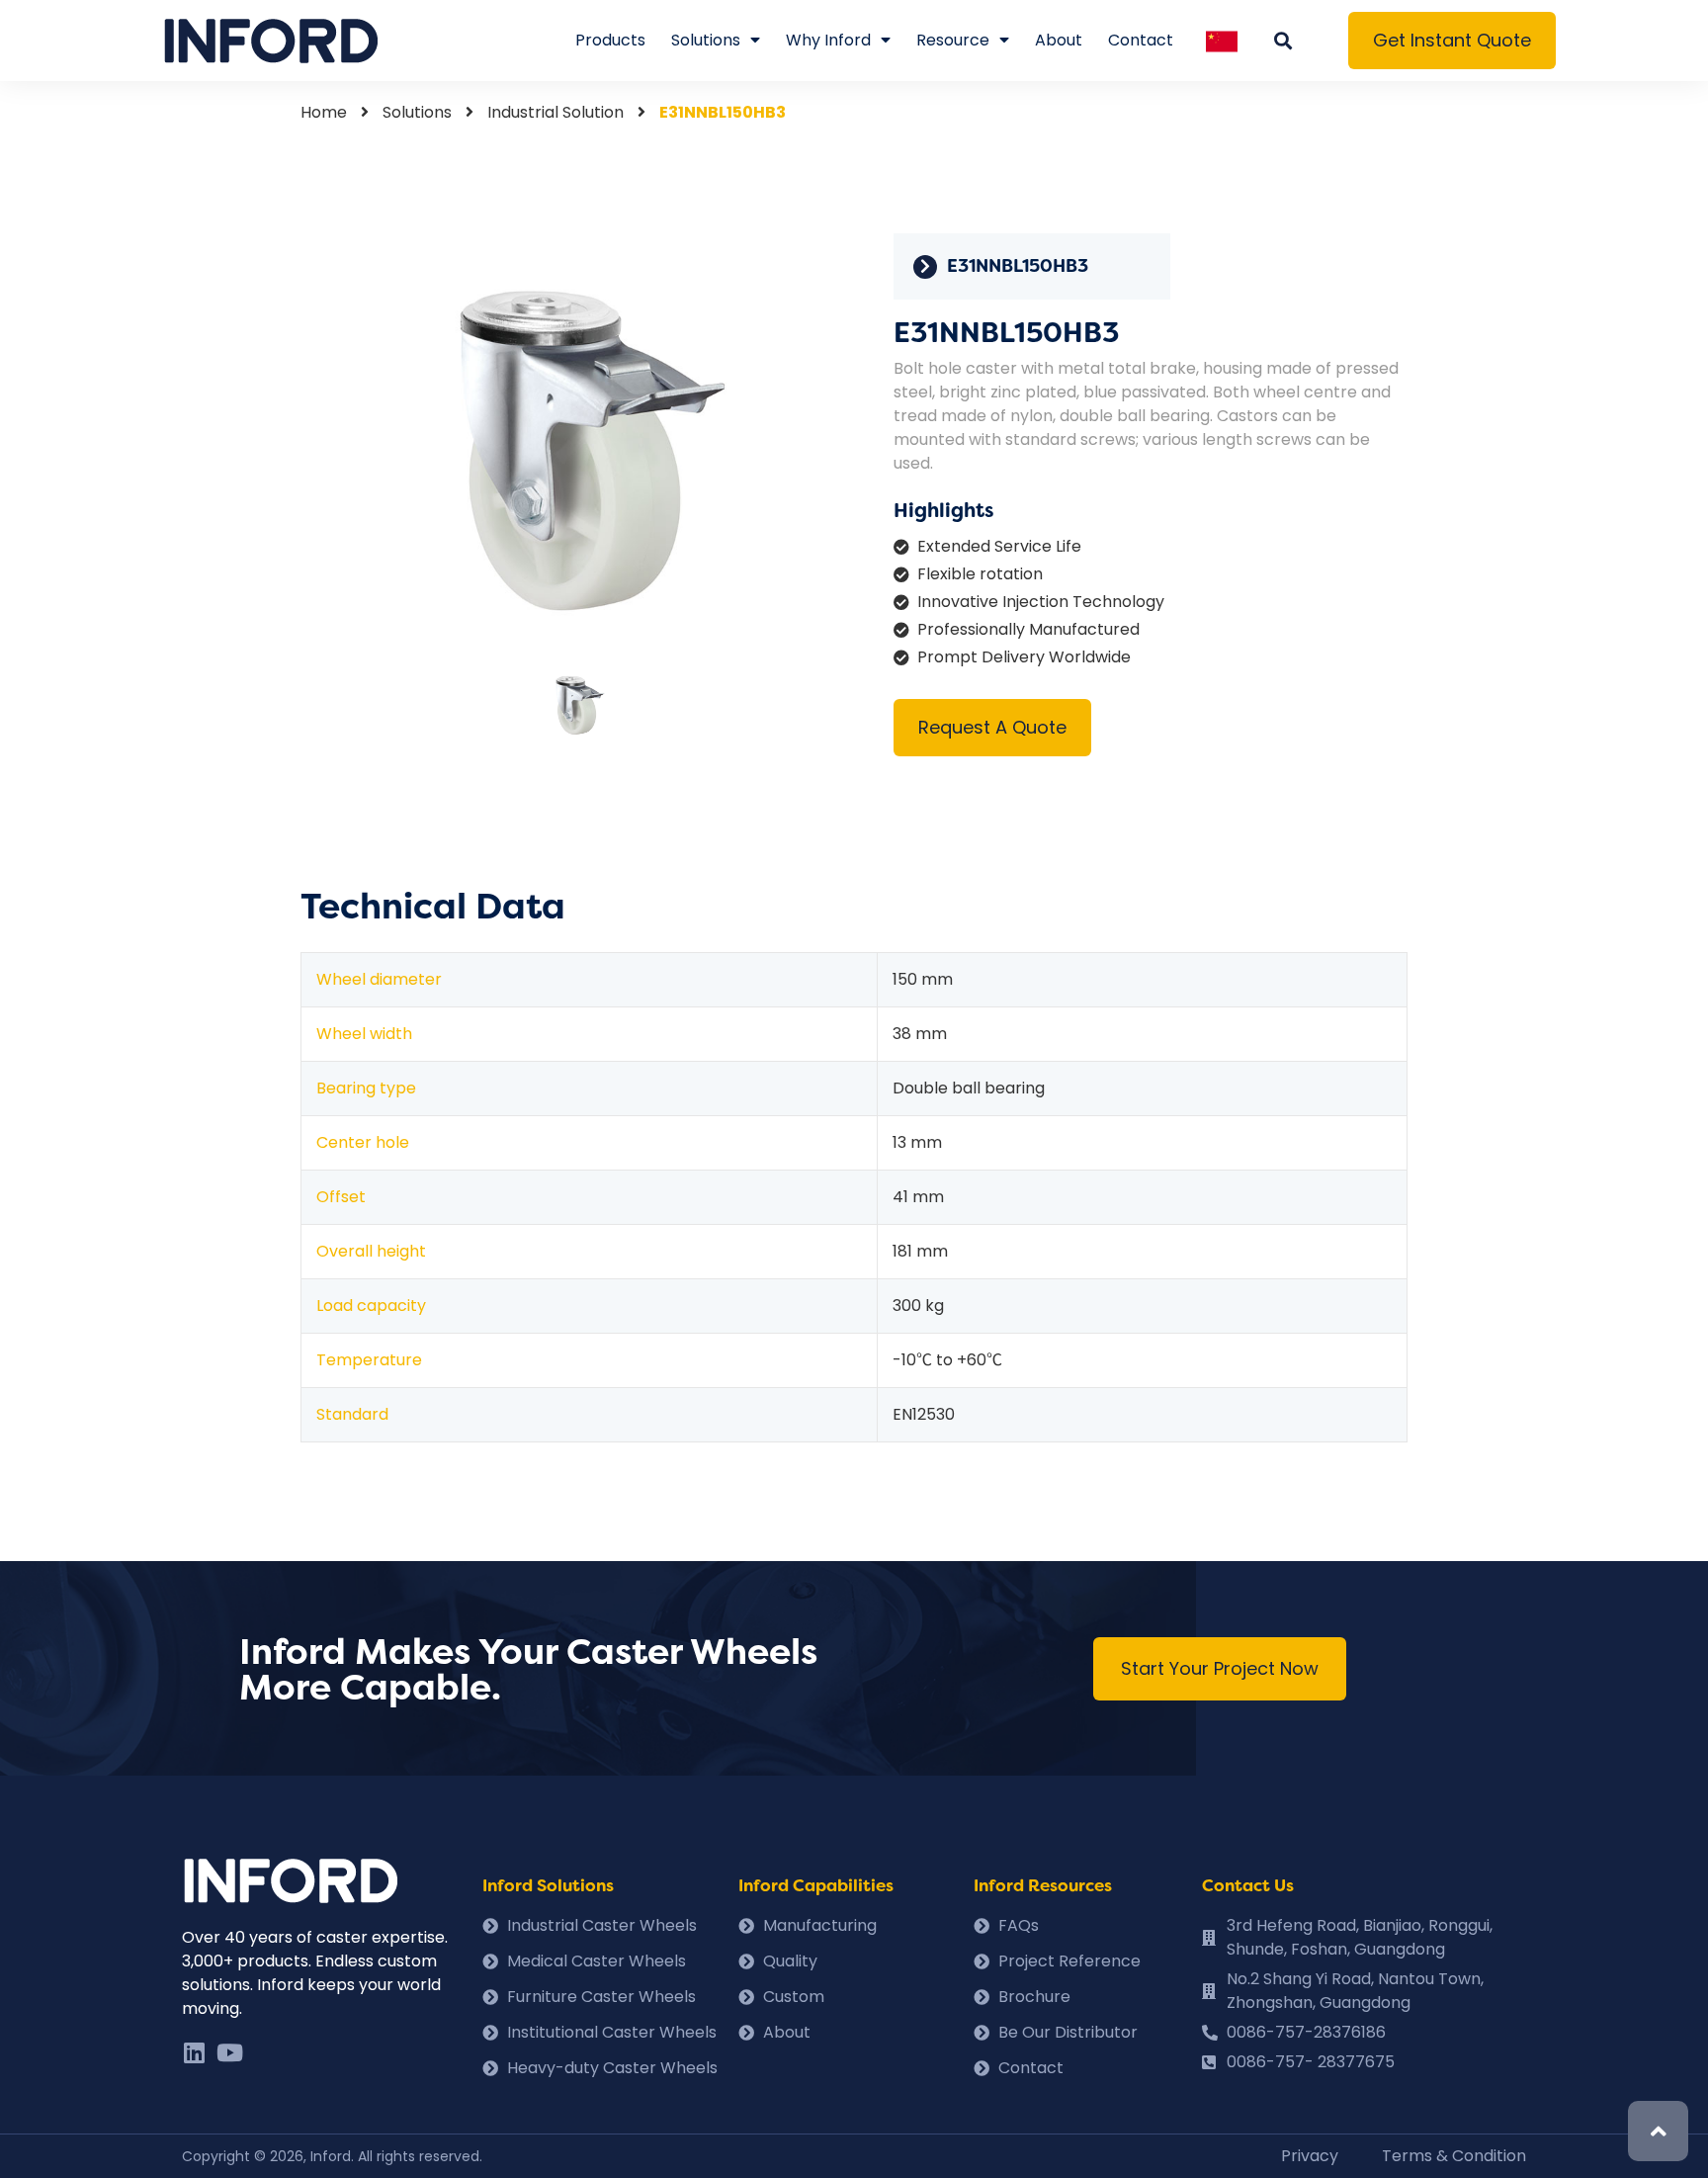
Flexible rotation (980, 574)
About (1059, 40)
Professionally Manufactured (1028, 629)
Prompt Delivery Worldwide (1024, 657)
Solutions (706, 40)
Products (610, 40)
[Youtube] (229, 2052)
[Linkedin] (194, 2052)
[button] (1452, 41)
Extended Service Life (999, 546)
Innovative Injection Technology (1041, 602)
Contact (1141, 40)
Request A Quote (992, 727)
